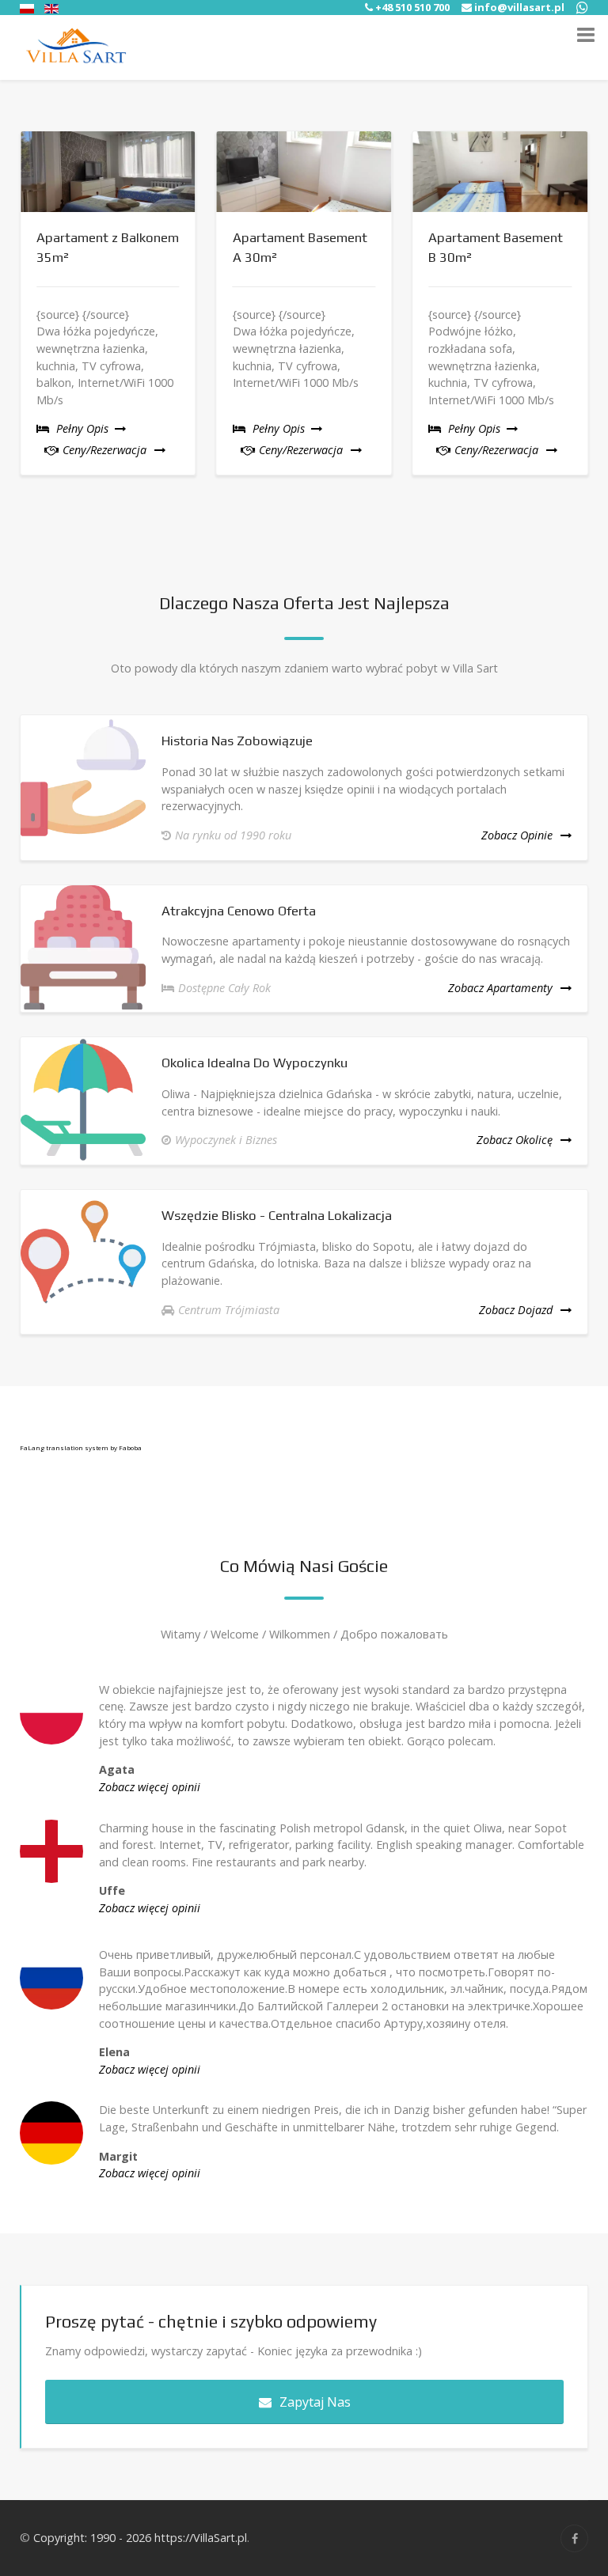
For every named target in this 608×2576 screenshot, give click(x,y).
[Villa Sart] (76, 47)
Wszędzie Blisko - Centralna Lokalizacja (277, 1215)
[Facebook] (574, 2538)
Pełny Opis (84, 428)
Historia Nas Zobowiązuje (237, 741)
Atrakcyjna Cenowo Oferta (239, 911)
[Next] (590, 311)
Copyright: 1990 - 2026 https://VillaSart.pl (140, 2538)
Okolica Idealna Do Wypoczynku (255, 1063)
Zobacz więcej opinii (150, 1787)
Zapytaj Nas (315, 2402)
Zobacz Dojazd (516, 1310)
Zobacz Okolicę (515, 1140)
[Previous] (18, 311)
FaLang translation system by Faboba (81, 1447)
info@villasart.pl (519, 7)
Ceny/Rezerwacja (103, 450)
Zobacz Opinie (517, 835)
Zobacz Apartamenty (500, 988)
